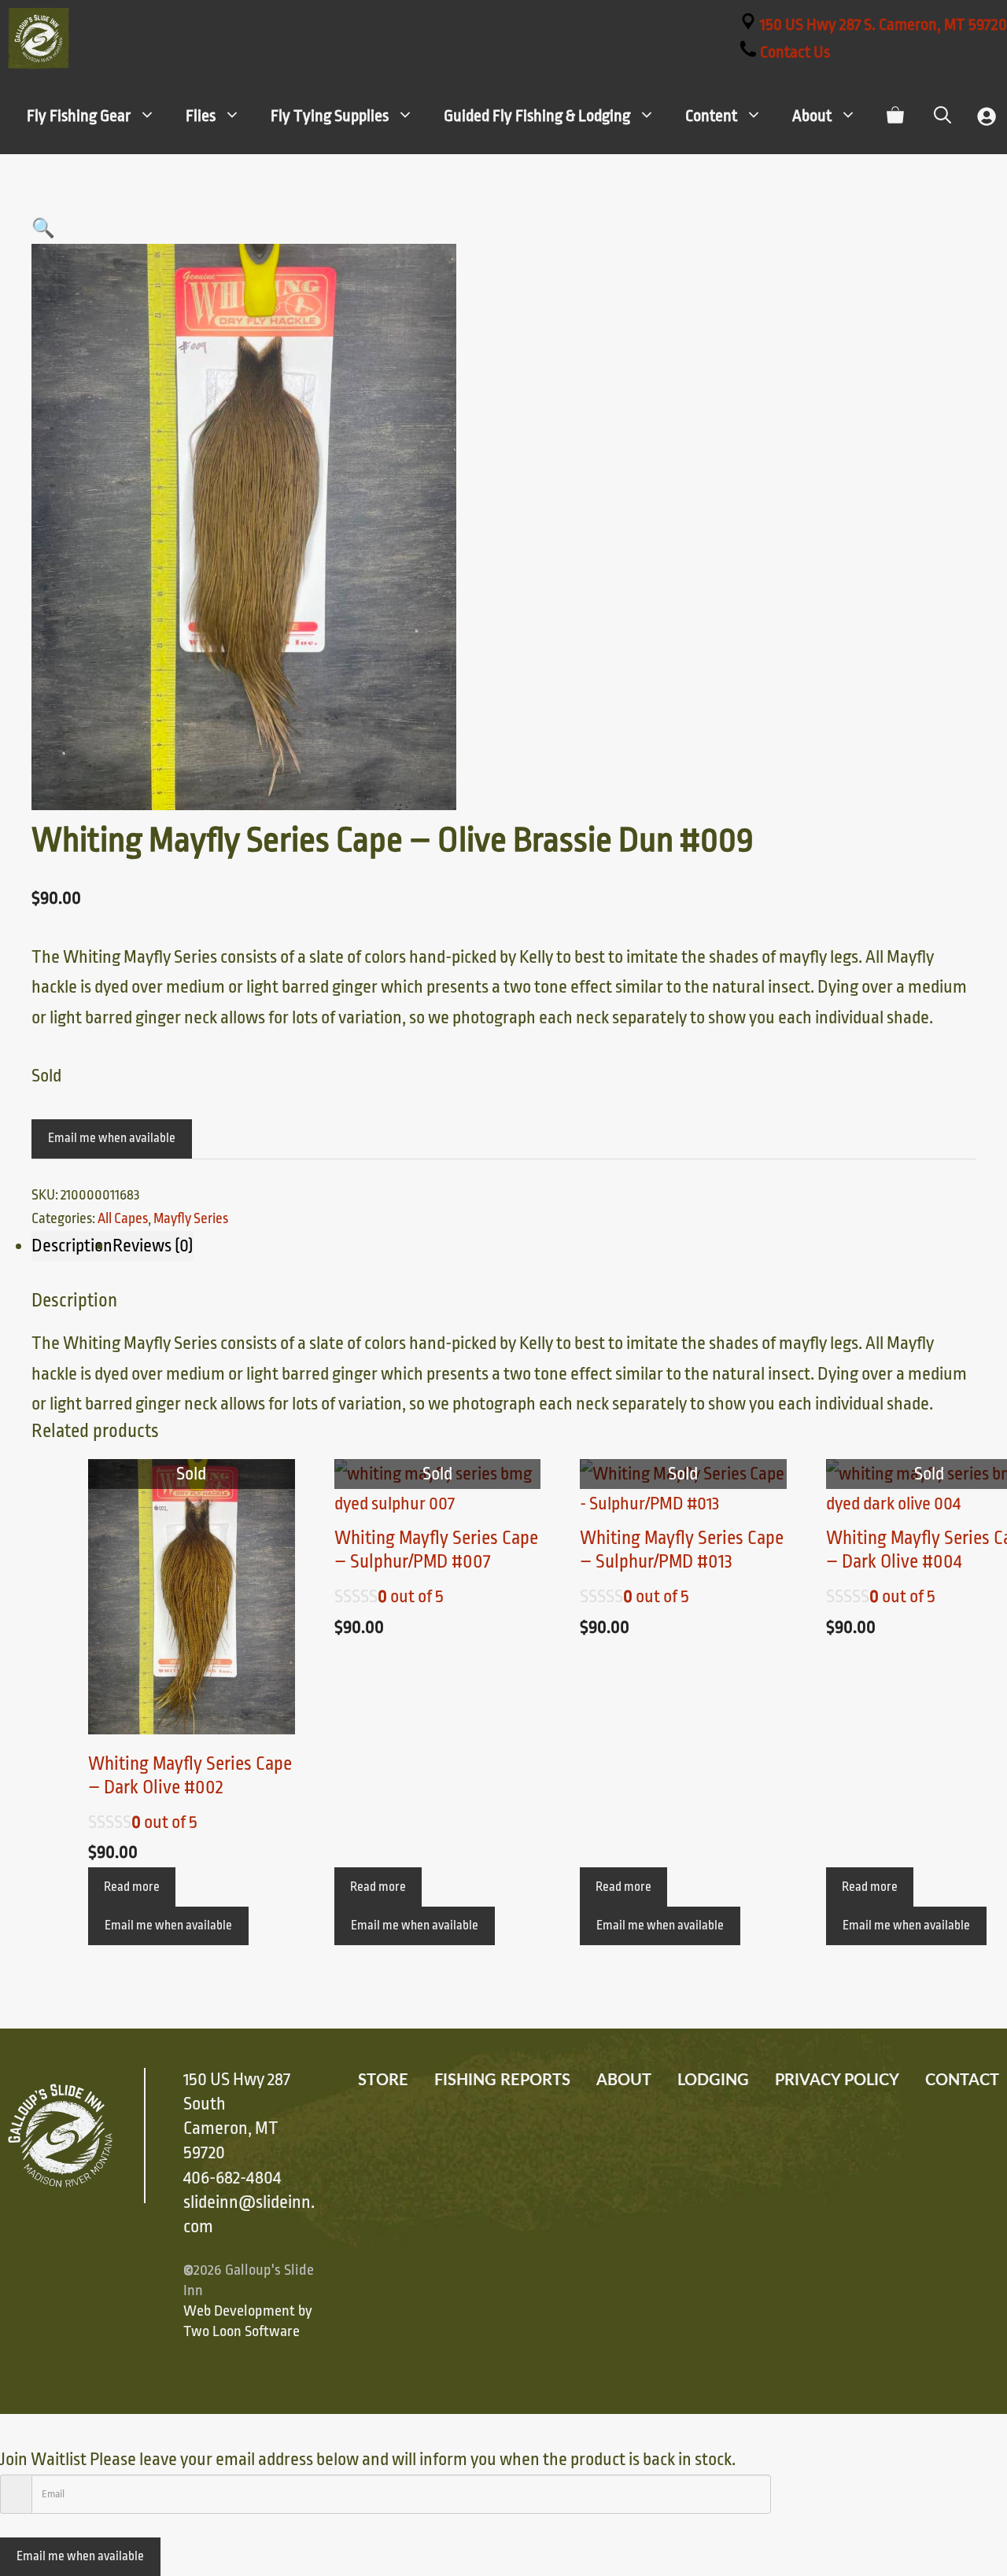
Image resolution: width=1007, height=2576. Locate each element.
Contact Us (793, 52)
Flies (201, 116)
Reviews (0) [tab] (153, 1246)
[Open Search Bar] (942, 116)
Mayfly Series (191, 1218)
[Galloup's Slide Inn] (39, 39)
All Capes (123, 1218)
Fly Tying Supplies (330, 116)
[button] (43, 229)
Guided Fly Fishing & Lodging (537, 116)
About (812, 116)
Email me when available (112, 1138)
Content (711, 116)
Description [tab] (72, 1246)
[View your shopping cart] (895, 116)
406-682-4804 (232, 2178)
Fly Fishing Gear (79, 116)
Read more (132, 1887)
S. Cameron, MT (883, 24)
